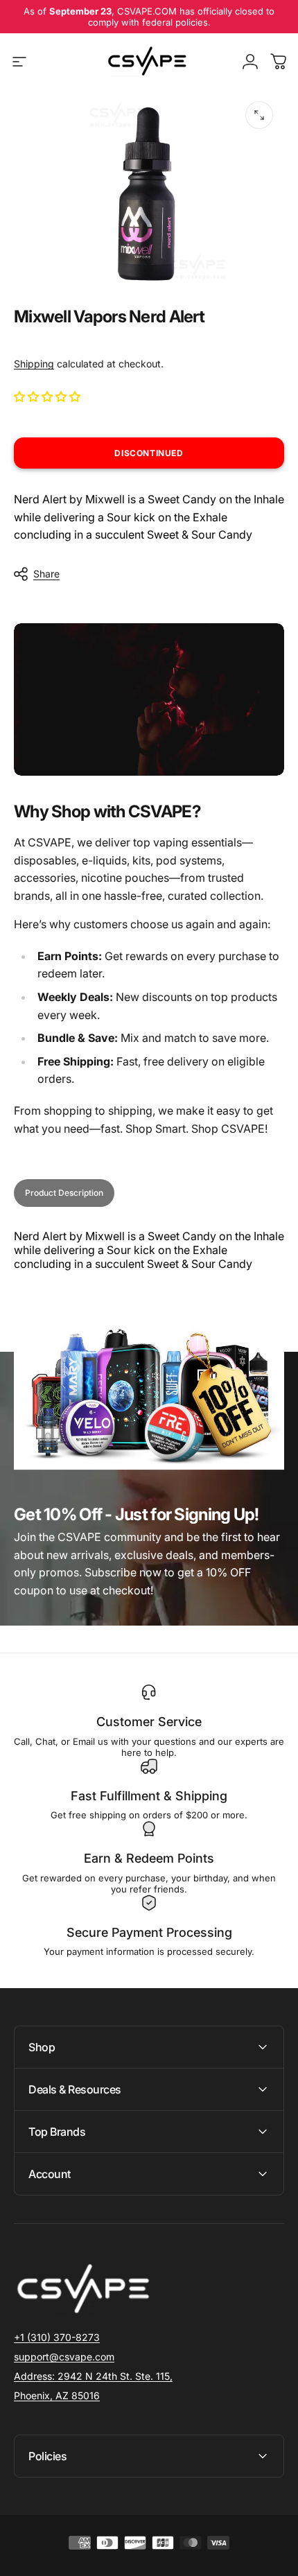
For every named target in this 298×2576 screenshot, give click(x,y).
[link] (93, 2376)
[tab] (64, 1193)
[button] (49, 397)
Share (46, 574)
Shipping (34, 364)
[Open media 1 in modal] (259, 115)
